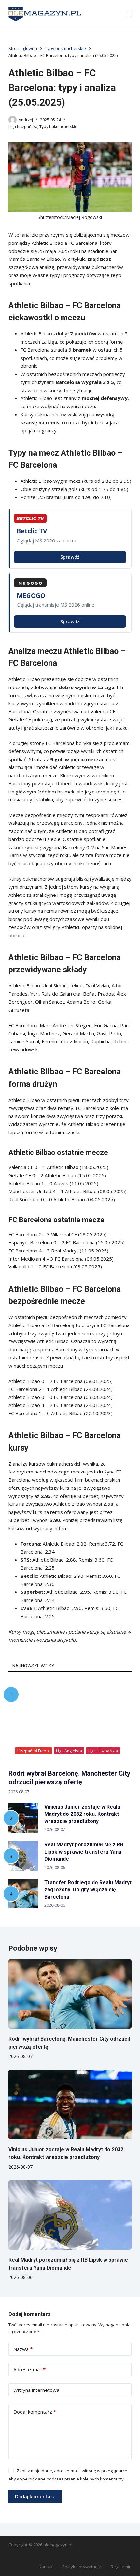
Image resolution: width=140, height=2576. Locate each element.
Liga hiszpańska (23, 127)
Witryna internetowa (36, 2390)
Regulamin (121, 2567)
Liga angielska (69, 1751)
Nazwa (23, 2349)
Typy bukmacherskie (58, 127)
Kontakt (46, 2567)
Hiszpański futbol (34, 1751)
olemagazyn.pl (58, 2545)
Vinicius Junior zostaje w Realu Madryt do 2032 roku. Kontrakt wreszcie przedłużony (82, 1814)
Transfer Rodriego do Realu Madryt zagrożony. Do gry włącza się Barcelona (88, 1890)
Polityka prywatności (82, 2567)
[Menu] (129, 14)
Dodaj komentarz (35, 2412)
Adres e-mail (29, 2369)
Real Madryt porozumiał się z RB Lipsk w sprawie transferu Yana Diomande (84, 1852)
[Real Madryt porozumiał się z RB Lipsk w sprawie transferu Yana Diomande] (70, 2215)
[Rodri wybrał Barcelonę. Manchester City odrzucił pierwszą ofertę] (70, 1994)
